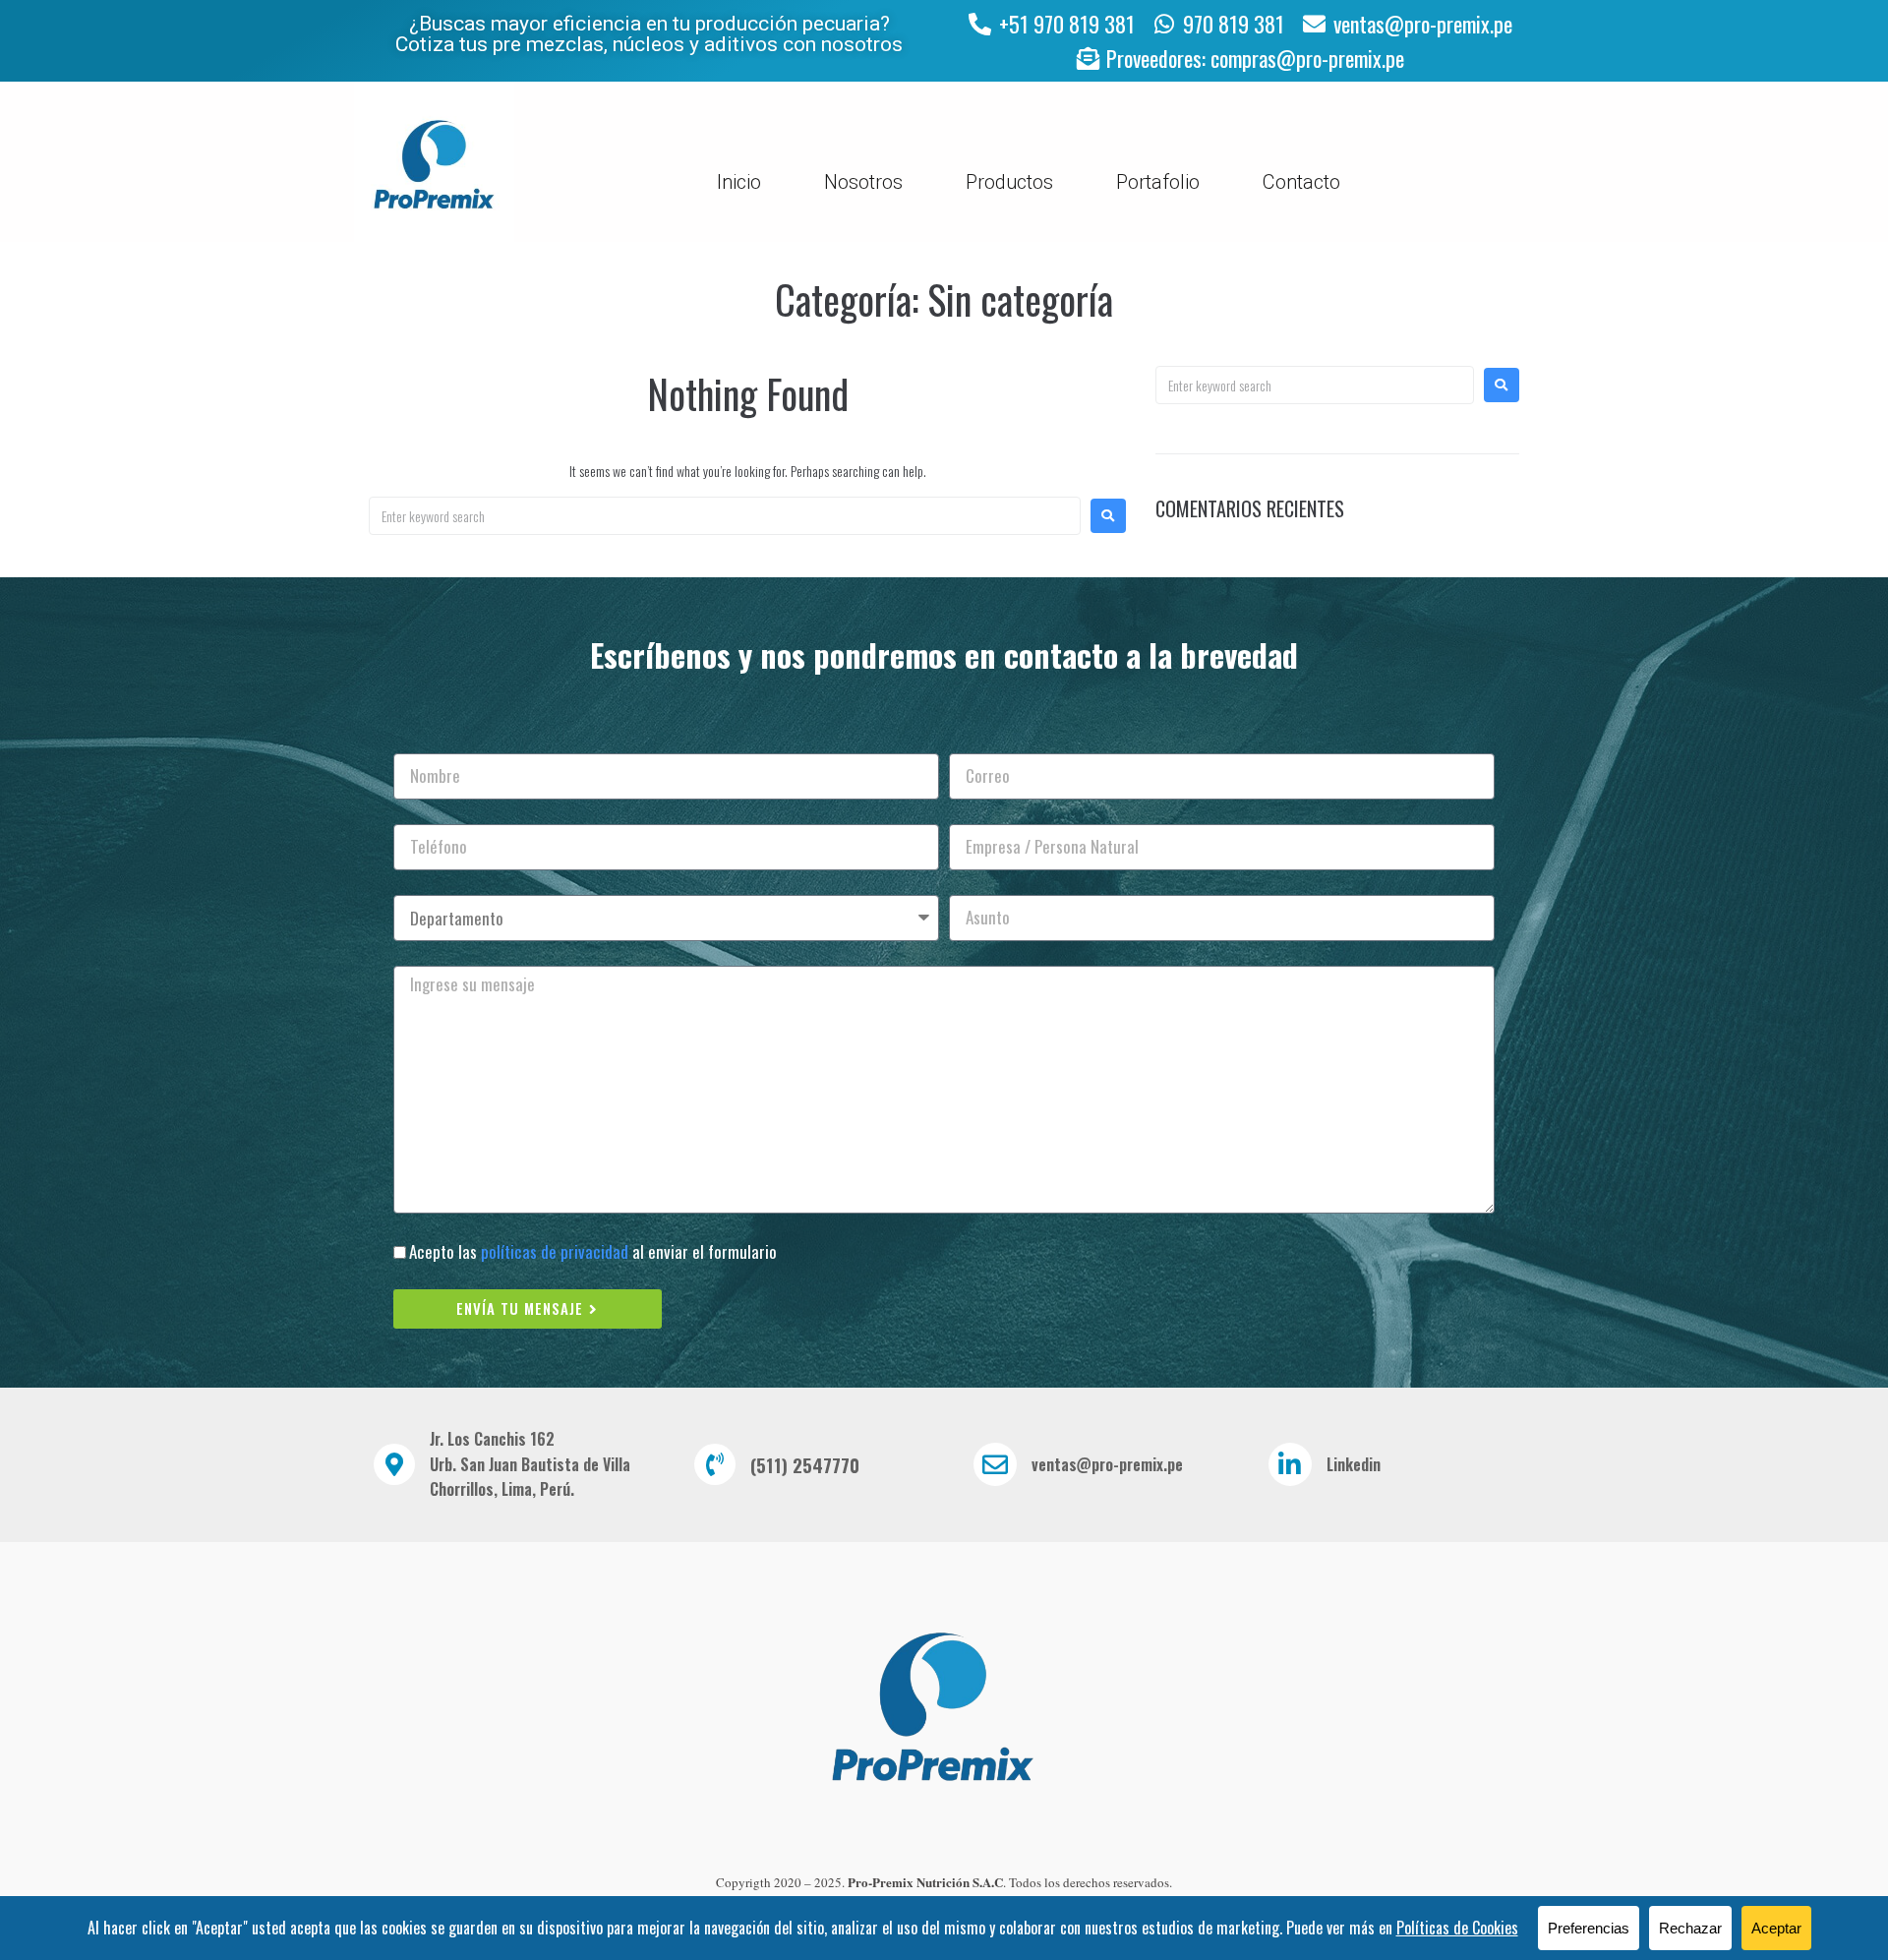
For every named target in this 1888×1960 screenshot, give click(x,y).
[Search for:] (725, 516)
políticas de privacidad (555, 1251)
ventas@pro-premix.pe (1107, 1464)
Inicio (739, 182)
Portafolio (1158, 182)
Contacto (1301, 182)
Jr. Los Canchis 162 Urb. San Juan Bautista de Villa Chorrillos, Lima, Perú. (530, 1464)
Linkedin (1354, 1464)
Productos (1009, 182)
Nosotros (863, 182)
